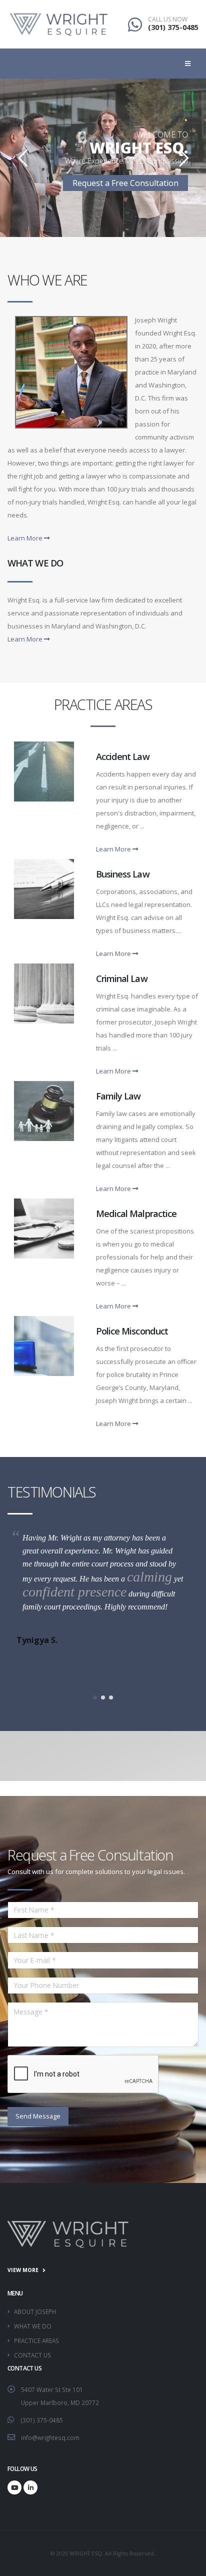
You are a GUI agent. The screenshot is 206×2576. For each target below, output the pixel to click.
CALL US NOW (168, 19)
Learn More (26, 538)
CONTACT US (32, 2355)
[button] (95, 1697)
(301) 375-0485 (173, 27)
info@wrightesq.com (50, 2437)
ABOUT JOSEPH (35, 2311)
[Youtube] (14, 2487)
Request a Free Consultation (125, 183)
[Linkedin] (30, 2487)
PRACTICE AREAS (36, 2340)
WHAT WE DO (33, 2326)
